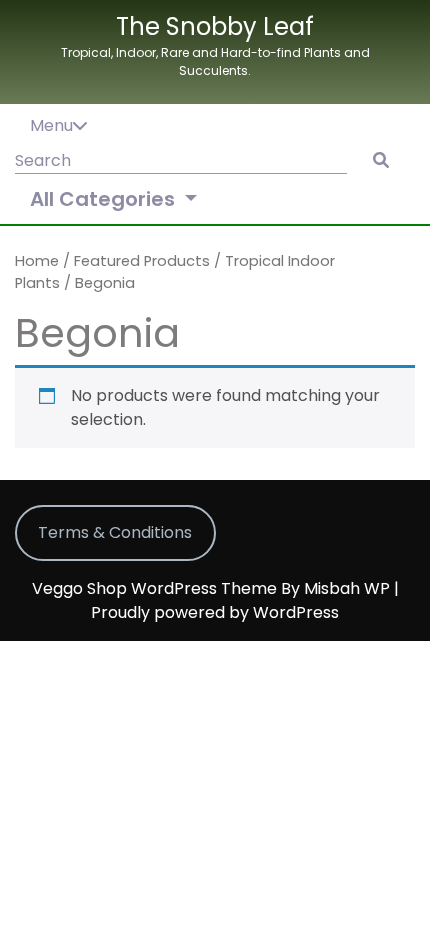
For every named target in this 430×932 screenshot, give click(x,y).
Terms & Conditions (115, 532)
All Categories (105, 199)
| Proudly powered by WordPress (245, 600)
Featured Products (142, 261)
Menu (51, 125)
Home (37, 261)
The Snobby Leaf (215, 26)
